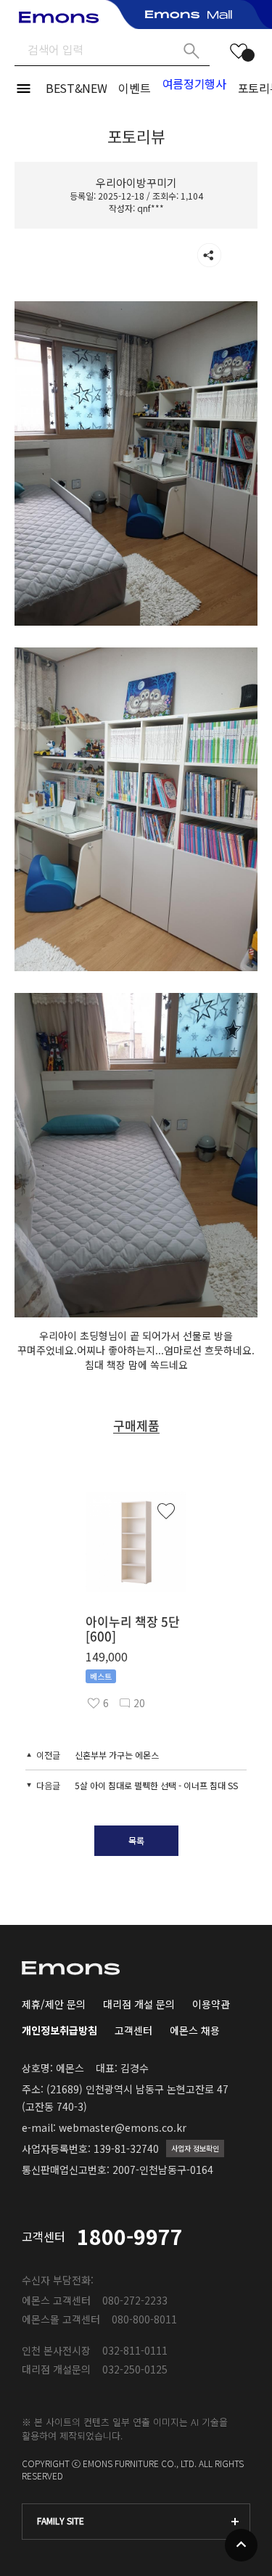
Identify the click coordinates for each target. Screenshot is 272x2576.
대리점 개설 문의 (139, 2004)
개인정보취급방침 (59, 2030)
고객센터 (133, 2030)
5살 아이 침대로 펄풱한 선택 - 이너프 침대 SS (156, 1785)
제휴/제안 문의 (54, 2004)
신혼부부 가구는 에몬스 (117, 1755)
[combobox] (136, 2522)
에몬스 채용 (195, 2030)
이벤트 (134, 88)
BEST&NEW (76, 88)
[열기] (209, 255)
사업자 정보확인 (195, 2148)
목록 (136, 1840)
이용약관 (211, 2004)
